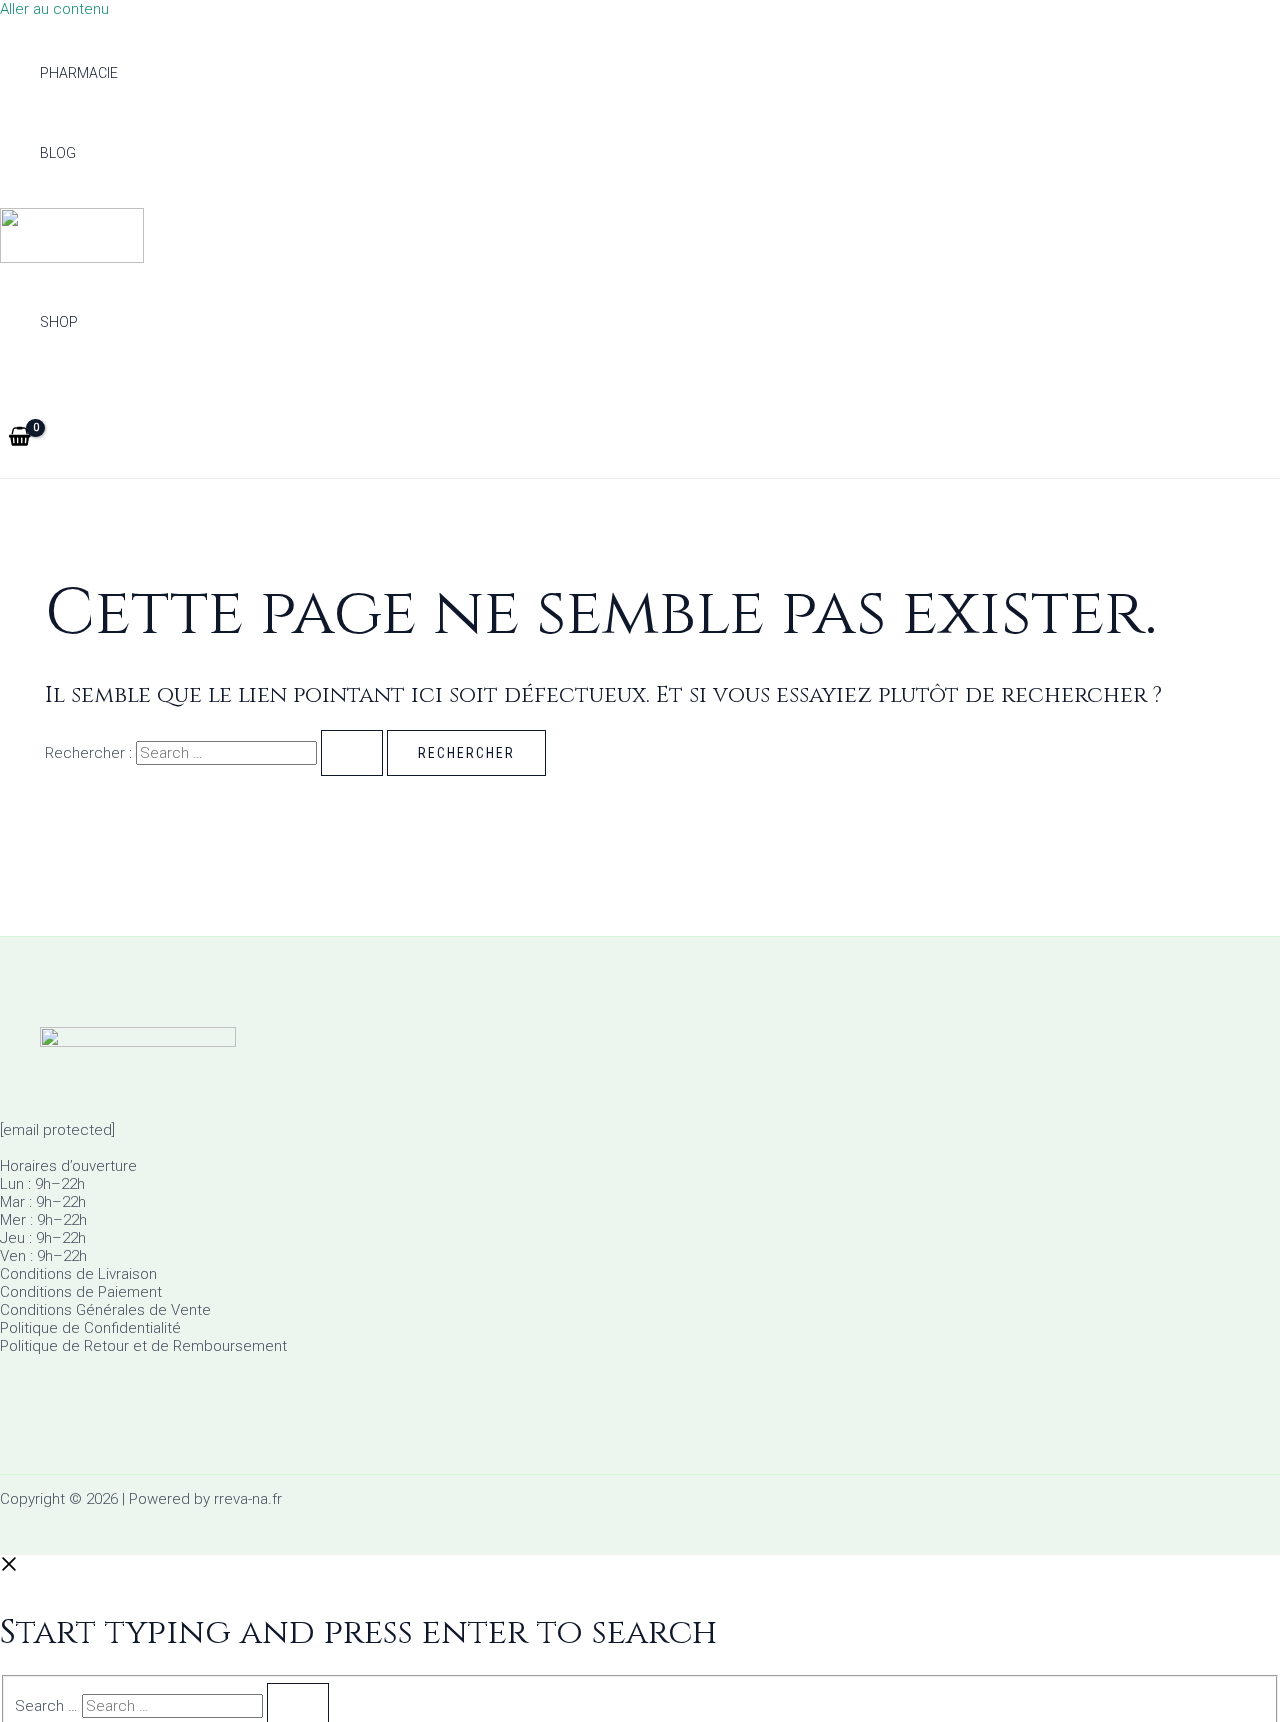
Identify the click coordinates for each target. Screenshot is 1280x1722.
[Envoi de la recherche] (352, 753)
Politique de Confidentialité (90, 1328)
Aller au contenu (54, 9)
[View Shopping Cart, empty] (19, 438)
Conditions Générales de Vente (105, 1310)
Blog (58, 153)
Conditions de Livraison (78, 1274)
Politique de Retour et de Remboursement (143, 1346)
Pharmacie (79, 73)
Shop (59, 322)
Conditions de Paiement (81, 1292)
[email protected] (57, 1130)
